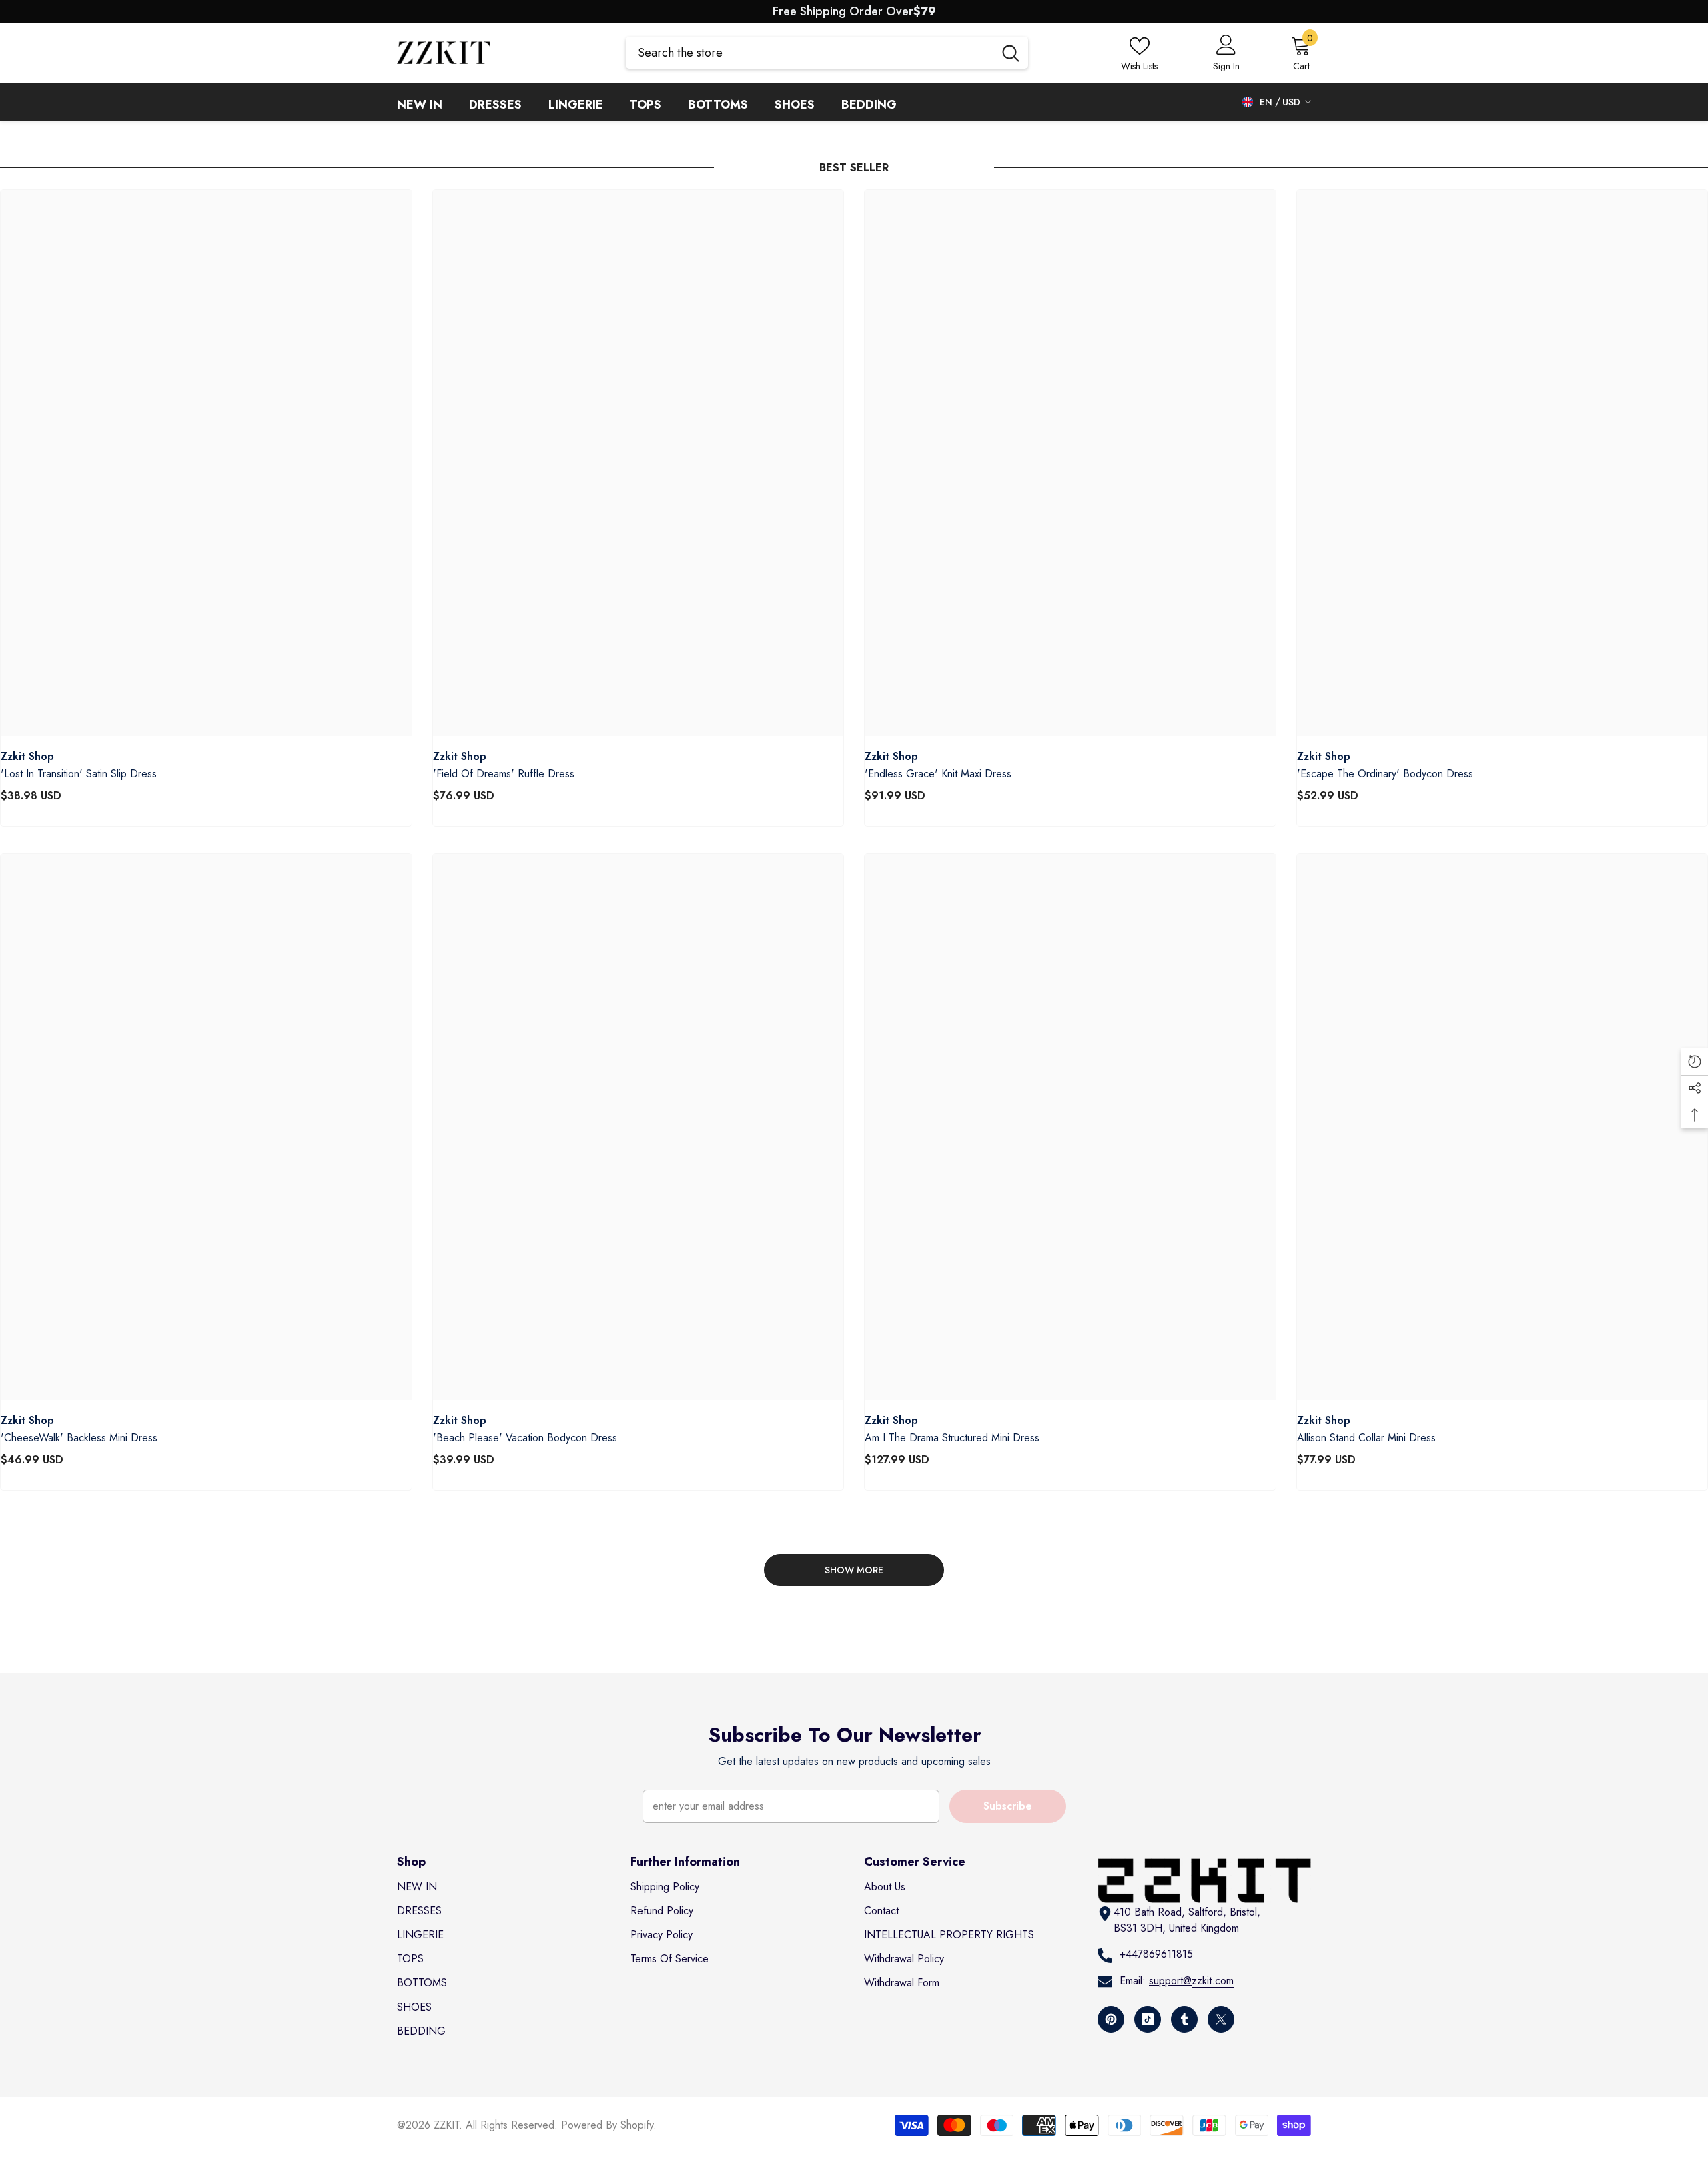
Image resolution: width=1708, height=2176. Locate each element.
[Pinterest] (1111, 2019)
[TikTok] (1148, 2019)
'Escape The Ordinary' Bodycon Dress (1385, 774)
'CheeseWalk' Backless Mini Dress (79, 1438)
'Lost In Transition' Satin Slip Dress (79, 774)
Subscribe (1008, 1806)
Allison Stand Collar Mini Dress (1366, 1438)
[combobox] (810, 53)
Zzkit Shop (27, 756)
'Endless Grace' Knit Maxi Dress (938, 774)
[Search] (827, 53)
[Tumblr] (1184, 2019)
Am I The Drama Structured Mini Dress (952, 1438)
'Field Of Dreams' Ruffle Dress (504, 774)
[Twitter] (1221, 2019)
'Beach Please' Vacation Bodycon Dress (525, 1438)
